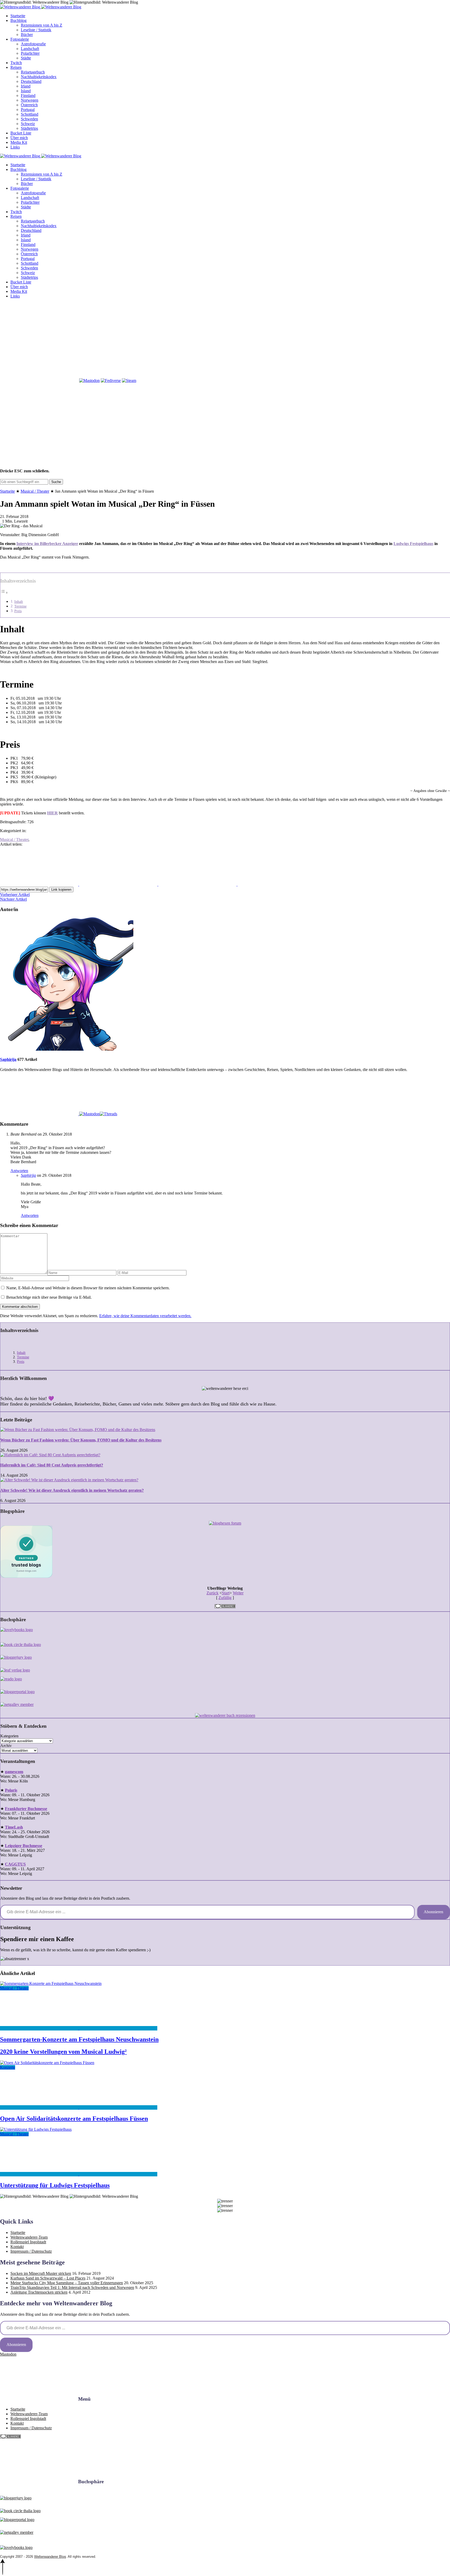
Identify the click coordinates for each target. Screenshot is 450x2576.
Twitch (16, 63)
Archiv (6, 1746)
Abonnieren (433, 1912)
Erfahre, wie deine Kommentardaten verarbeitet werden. (145, 1316)
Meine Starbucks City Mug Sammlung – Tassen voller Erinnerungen (67, 2283)
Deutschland (31, 81)
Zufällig (225, 1598)
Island (26, 91)
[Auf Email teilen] (277, 884)
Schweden (29, 119)
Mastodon (8, 2354)
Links (15, 147)
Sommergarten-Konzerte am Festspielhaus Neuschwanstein (79, 2039)
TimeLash (14, 1827)
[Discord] (356, 340)
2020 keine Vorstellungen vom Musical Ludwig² (63, 2052)
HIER (52, 813)
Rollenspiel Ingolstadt (28, 2242)
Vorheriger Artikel (15, 894)
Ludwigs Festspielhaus (413, 544)
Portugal (28, 110)
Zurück (213, 1593)
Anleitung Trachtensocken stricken (39, 2292)
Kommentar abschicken (20, 1307)
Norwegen (30, 100)
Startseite (18, 16)
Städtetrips (29, 128)
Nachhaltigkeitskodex (39, 77)
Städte (26, 58)
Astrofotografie (33, 44)
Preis (18, 611)
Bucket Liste (21, 133)
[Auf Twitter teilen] (119, 884)
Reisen (16, 67)
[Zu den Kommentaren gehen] (40, 2028)
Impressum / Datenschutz (31, 2251)
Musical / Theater (35, 491)
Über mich (19, 138)
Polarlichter (30, 53)
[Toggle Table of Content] (4, 593)
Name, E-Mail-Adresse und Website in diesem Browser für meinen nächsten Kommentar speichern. (88, 1288)
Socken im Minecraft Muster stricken (41, 2273)
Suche (56, 482)
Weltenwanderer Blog (50, 2557)
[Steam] (129, 380)
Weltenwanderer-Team (29, 2237)
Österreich (29, 105)
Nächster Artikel (13, 899)
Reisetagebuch (33, 72)
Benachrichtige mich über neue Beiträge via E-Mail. (49, 1297)
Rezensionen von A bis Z (42, 25)
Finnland (28, 95)
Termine (20, 606)
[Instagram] (118, 340)
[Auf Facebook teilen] (40, 884)
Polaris (11, 1790)
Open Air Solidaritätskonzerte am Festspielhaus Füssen (74, 2119)
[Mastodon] (89, 380)
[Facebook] (39, 340)
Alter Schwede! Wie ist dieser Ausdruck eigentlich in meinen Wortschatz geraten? (72, 1490)
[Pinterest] (197, 340)
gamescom (14, 1772)
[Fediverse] (111, 380)
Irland (26, 86)
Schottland (30, 114)
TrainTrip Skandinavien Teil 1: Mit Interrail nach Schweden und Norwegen (72, 2287)
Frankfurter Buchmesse (26, 1809)
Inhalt (19, 602)
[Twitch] (39, 380)
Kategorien (9, 1736)
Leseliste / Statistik (36, 30)
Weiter (238, 1593)
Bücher (27, 35)
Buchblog (18, 20)
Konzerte (8, 2067)
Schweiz (28, 124)
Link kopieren (61, 890)
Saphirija (8, 1059)
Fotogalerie (20, 39)
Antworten (19, 1171)
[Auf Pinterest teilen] (198, 884)
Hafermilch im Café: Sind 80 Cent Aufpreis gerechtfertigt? (52, 1465)
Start (226, 1593)
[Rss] (277, 340)
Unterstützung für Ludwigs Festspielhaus (55, 2185)
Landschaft (30, 49)
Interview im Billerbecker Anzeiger (47, 544)
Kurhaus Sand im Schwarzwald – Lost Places (48, 2278)
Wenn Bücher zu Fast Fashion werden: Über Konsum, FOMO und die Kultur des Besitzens (81, 1440)
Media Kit (19, 142)
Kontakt (17, 2247)
